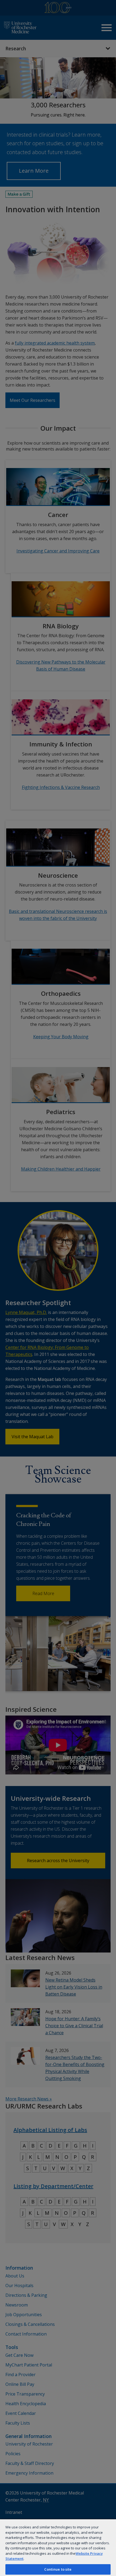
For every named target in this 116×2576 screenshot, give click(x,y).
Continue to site (58, 2569)
